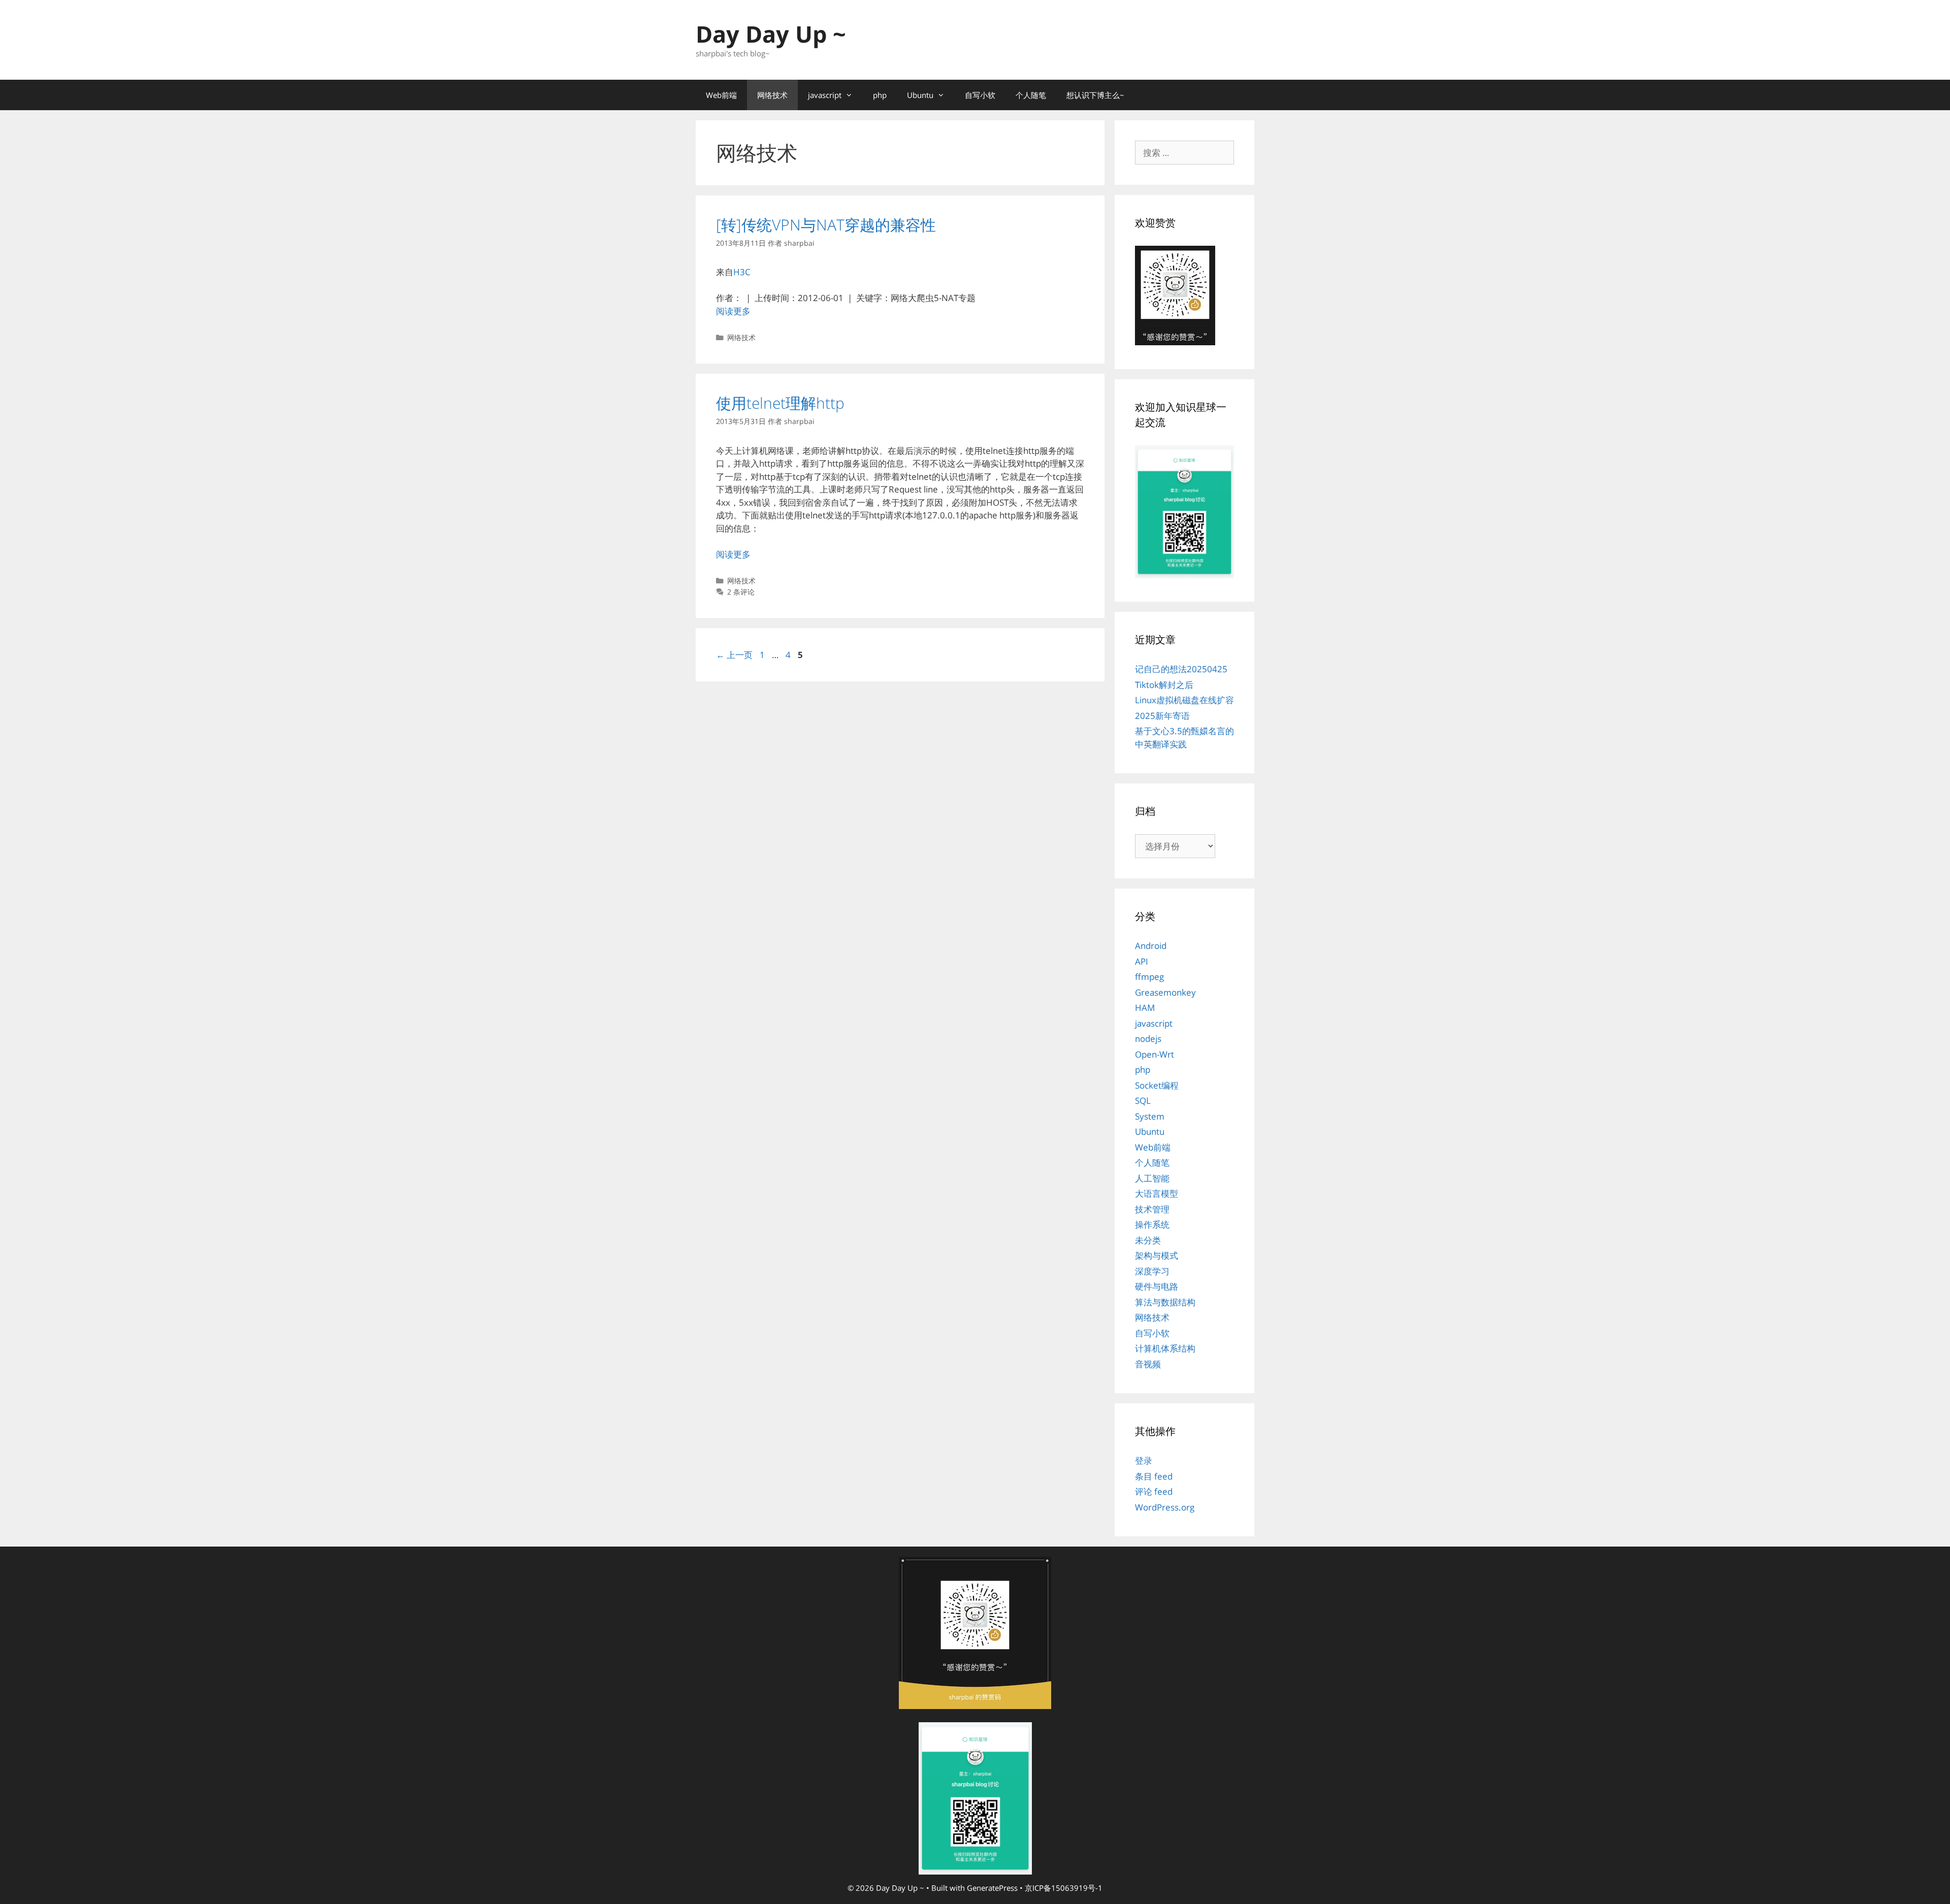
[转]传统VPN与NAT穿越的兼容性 (826, 225)
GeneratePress (992, 1888)
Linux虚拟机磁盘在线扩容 (1184, 700)
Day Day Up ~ (771, 34)
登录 (1144, 1460)
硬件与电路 (1157, 1286)
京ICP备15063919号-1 (1064, 1888)
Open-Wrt (1155, 1054)
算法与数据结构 (1165, 1302)
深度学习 (1152, 1271)
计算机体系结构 (1165, 1348)
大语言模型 (1157, 1193)
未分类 (1148, 1240)
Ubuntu (920, 95)
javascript (825, 95)
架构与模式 (1157, 1255)
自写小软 (980, 95)
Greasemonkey (1165, 992)
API (1142, 961)
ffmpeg (1149, 977)
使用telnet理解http (780, 403)
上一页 (734, 655)
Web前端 (721, 95)
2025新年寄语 (1162, 716)
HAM (1145, 1008)
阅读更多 (733, 311)
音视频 (1148, 1364)
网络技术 (772, 95)
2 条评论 (741, 592)
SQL (1143, 1101)
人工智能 (1152, 1178)
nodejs (1148, 1039)
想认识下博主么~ (1095, 95)
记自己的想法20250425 (1181, 669)
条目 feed (1154, 1476)
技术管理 (1152, 1209)
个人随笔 (1031, 95)
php (880, 95)
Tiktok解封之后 (1164, 685)
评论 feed (1154, 1491)
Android (1151, 946)
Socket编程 (1157, 1085)
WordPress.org (1165, 1507)
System (1150, 1116)
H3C (742, 272)
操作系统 (1152, 1224)
